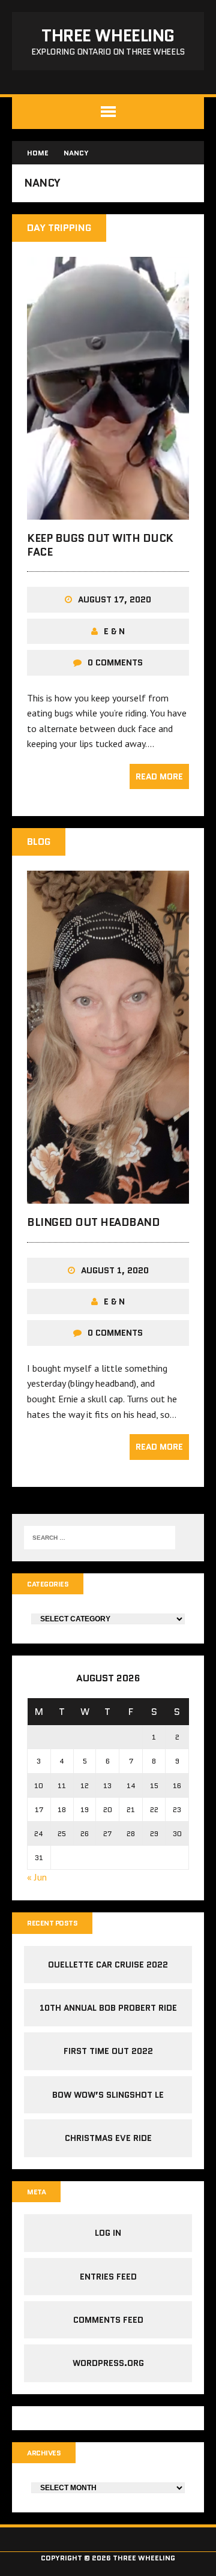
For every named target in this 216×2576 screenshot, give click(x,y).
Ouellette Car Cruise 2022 (108, 1965)
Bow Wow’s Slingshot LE (108, 2095)
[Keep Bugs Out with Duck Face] (108, 511)
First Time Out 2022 (108, 2051)
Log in (108, 2233)
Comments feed (108, 2320)
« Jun (37, 1877)
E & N (114, 631)
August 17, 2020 (115, 599)
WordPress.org (108, 2363)
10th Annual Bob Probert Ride (108, 2008)
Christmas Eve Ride (108, 2138)
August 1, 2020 (115, 1270)
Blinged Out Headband (93, 1222)
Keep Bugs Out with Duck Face (100, 545)
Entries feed (108, 2277)
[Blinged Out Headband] (108, 1196)
